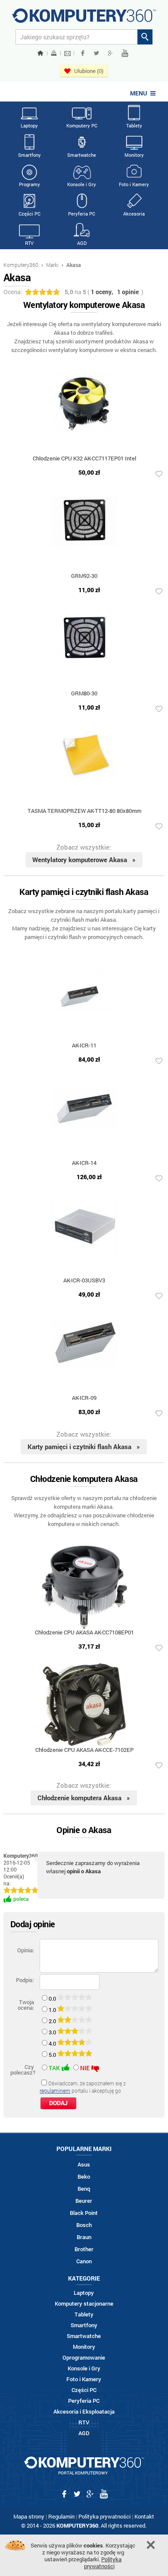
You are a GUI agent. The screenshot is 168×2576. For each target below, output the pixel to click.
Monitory (134, 155)
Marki (52, 265)
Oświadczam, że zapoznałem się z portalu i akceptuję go (83, 2087)
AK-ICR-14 (84, 1163)
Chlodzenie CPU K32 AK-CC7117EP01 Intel (84, 459)
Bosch (84, 2225)
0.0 (53, 1999)
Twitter (96, 53)
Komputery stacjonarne (84, 2304)
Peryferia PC (82, 214)
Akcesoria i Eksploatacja (84, 2412)
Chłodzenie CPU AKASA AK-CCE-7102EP (84, 1750)
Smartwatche (82, 155)
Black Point (84, 2213)
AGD (82, 243)
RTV (29, 243)
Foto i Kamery (134, 184)
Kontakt (144, 2516)
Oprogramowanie (84, 2358)
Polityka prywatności (104, 2516)
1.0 (53, 2010)
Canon (84, 2261)
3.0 (53, 2032)
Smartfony (30, 155)
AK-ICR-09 (84, 1398)
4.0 (53, 2043)
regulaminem (55, 2091)
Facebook (83, 53)
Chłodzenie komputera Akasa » (84, 1798)
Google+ (110, 53)
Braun (84, 2237)
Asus (84, 2165)
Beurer (84, 2201)
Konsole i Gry (82, 184)
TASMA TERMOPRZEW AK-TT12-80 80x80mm (84, 811)
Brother (84, 2249)
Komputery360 (21, 265)
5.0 (53, 2055)
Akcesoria (134, 214)
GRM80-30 (84, 694)
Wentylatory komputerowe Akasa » (84, 860)
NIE (85, 2068)
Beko (84, 2177)
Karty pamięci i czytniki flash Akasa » (84, 1447)
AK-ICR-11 (84, 1046)
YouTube (125, 53)
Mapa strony (29, 2516)
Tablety (134, 125)
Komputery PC (82, 125)
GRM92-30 (84, 576)
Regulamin (61, 2516)
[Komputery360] (84, 19)
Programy (30, 184)
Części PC (30, 214)
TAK (54, 2068)
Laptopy (29, 125)
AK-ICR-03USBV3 (84, 1281)
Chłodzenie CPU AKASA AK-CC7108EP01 (84, 1633)
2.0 (53, 2021)
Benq (84, 2189)
